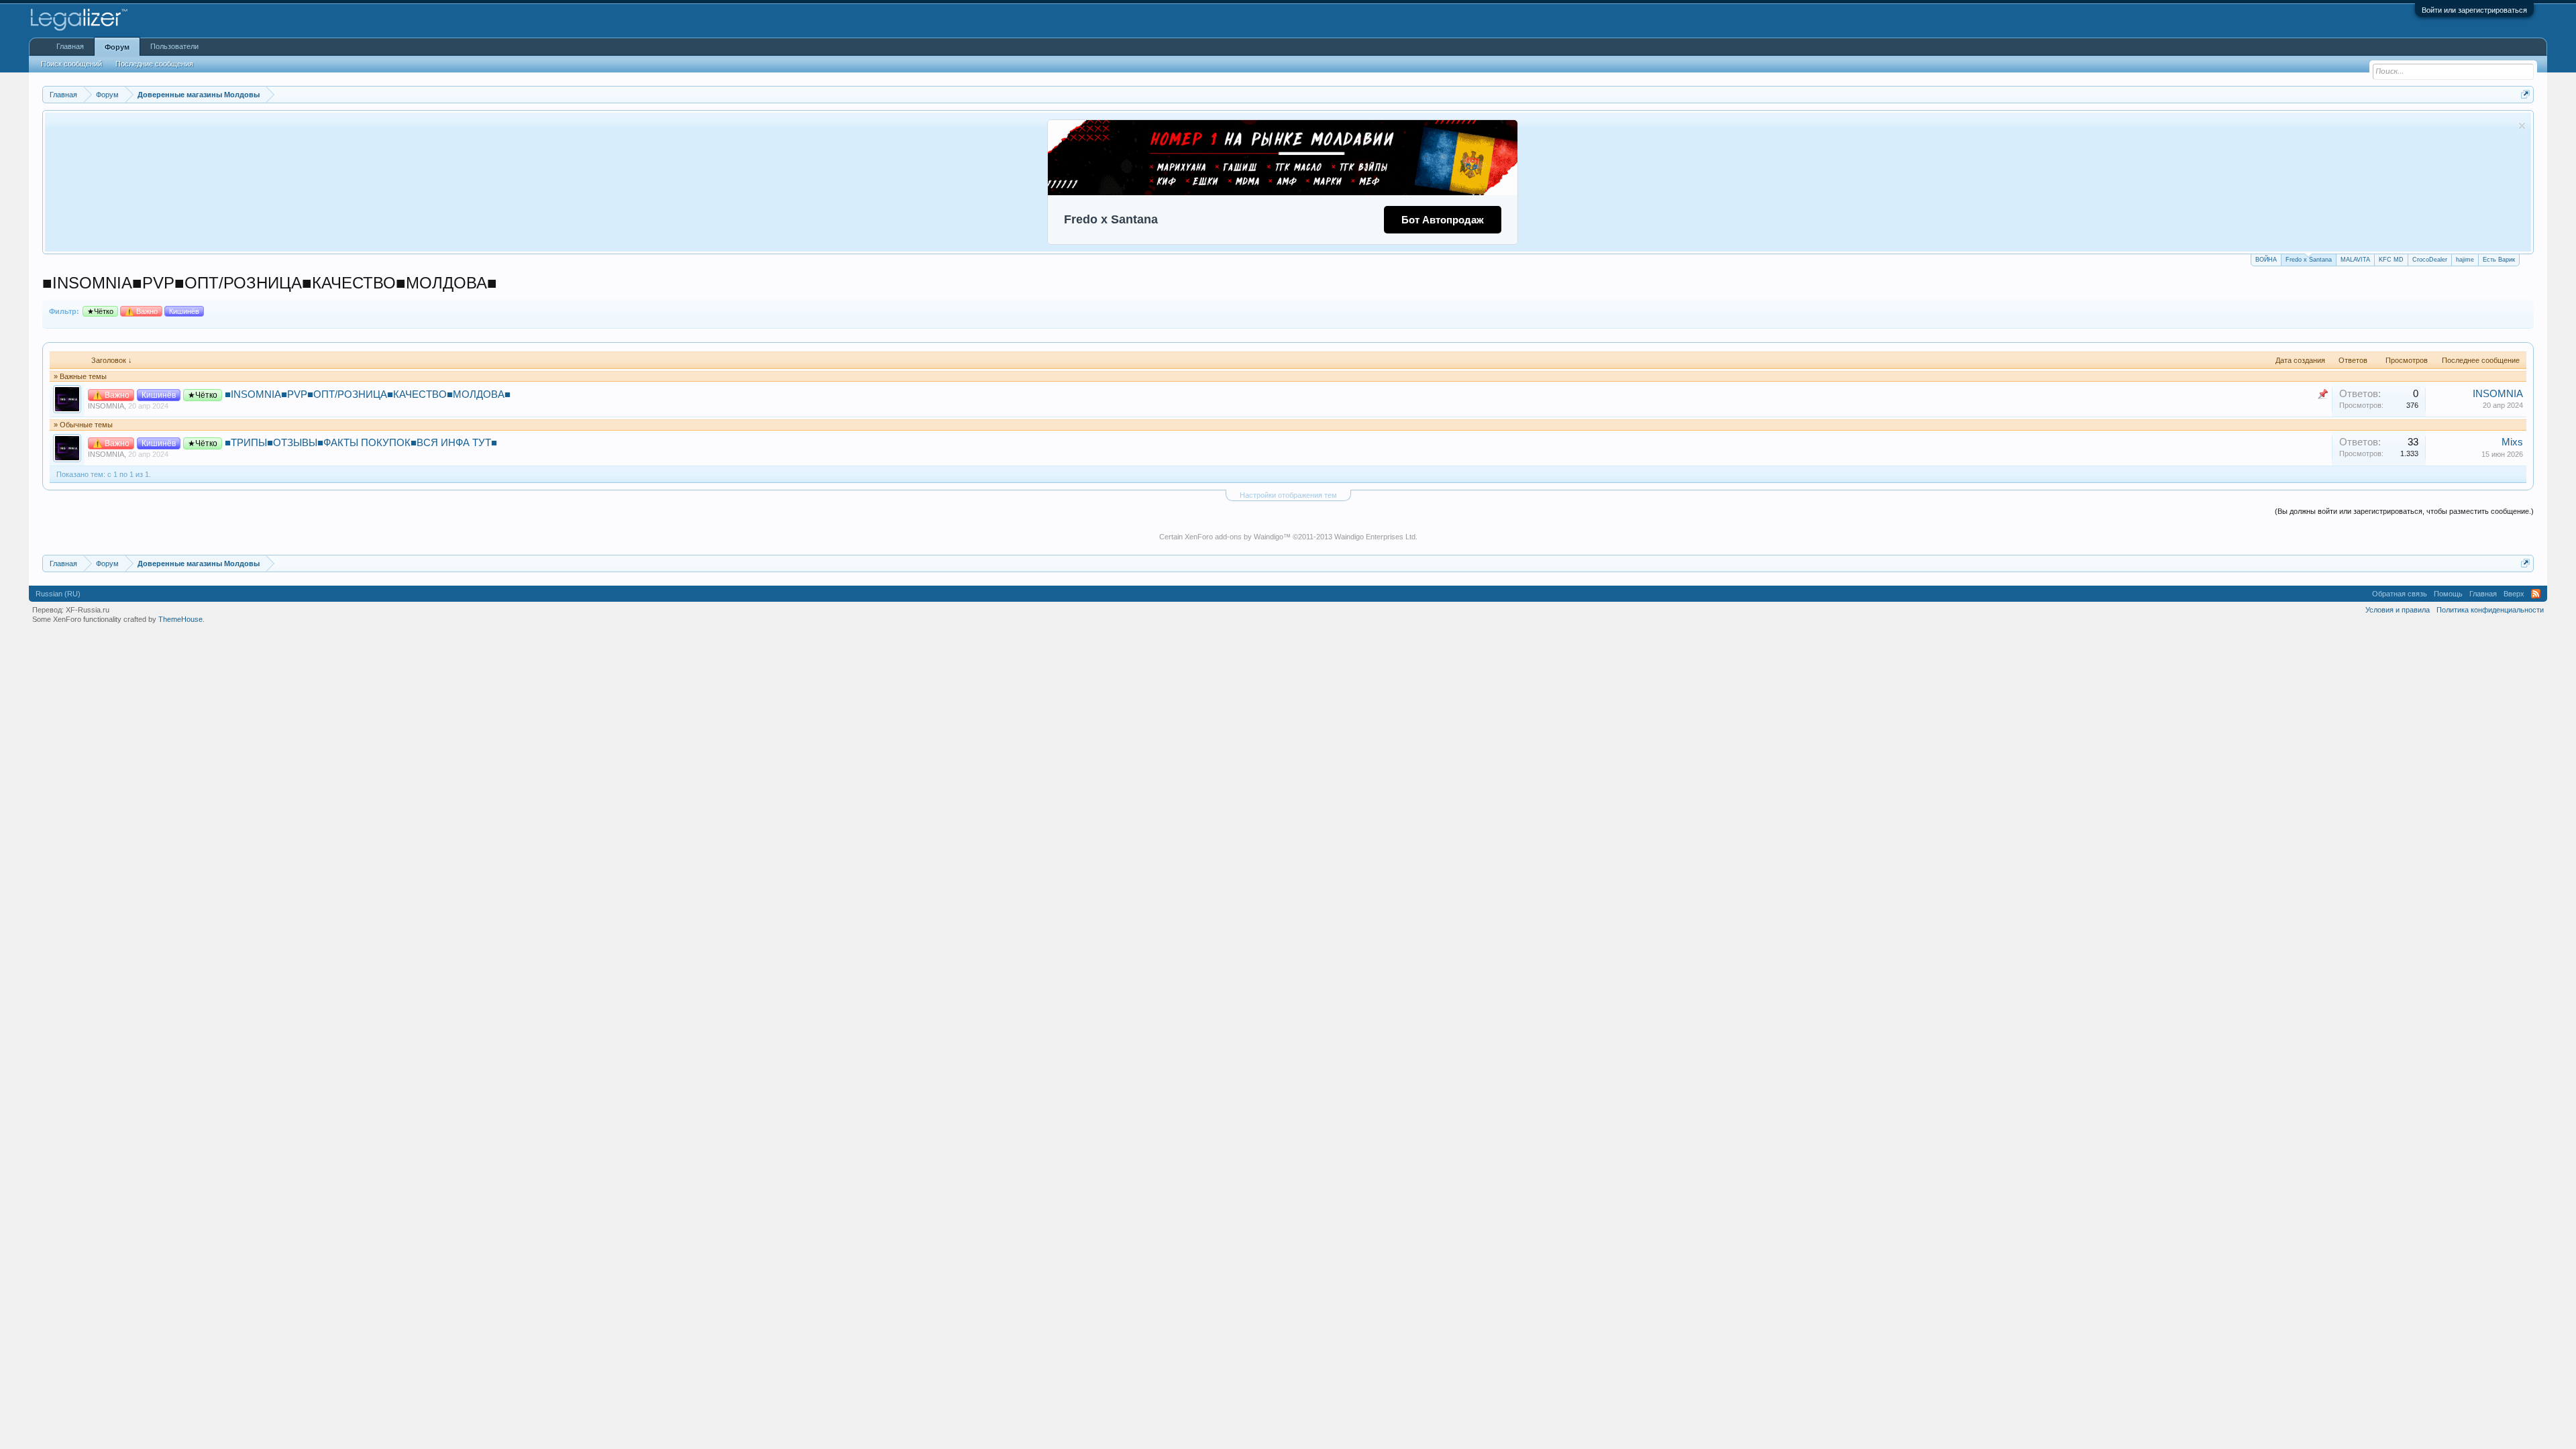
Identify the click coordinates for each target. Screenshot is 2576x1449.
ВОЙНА (2266, 260)
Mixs (2512, 442)
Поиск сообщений (71, 64)
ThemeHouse (180, 619)
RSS (2536, 594)
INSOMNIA (106, 406)
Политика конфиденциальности (2490, 610)
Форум (117, 47)
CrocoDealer (2430, 260)
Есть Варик (2499, 260)
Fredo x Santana (2309, 260)
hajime (2465, 260)
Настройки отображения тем (1288, 495)
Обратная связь (2400, 594)
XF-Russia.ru (88, 610)
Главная (70, 46)
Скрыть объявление (2522, 126)
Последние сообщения (154, 64)
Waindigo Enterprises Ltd (1375, 537)
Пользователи (174, 46)
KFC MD (2391, 260)
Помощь (2448, 594)
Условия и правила (2398, 610)
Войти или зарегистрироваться (2474, 10)
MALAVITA (2355, 260)
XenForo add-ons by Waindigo (1234, 537)
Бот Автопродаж (1443, 220)
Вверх (2514, 594)
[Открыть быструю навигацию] (2525, 94)
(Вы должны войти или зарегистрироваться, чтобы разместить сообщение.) (2404, 511)
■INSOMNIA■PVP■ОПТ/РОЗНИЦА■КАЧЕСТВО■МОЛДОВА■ (368, 394)
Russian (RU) (58, 594)
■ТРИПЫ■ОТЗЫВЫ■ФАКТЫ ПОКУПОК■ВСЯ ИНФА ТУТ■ (361, 443)
